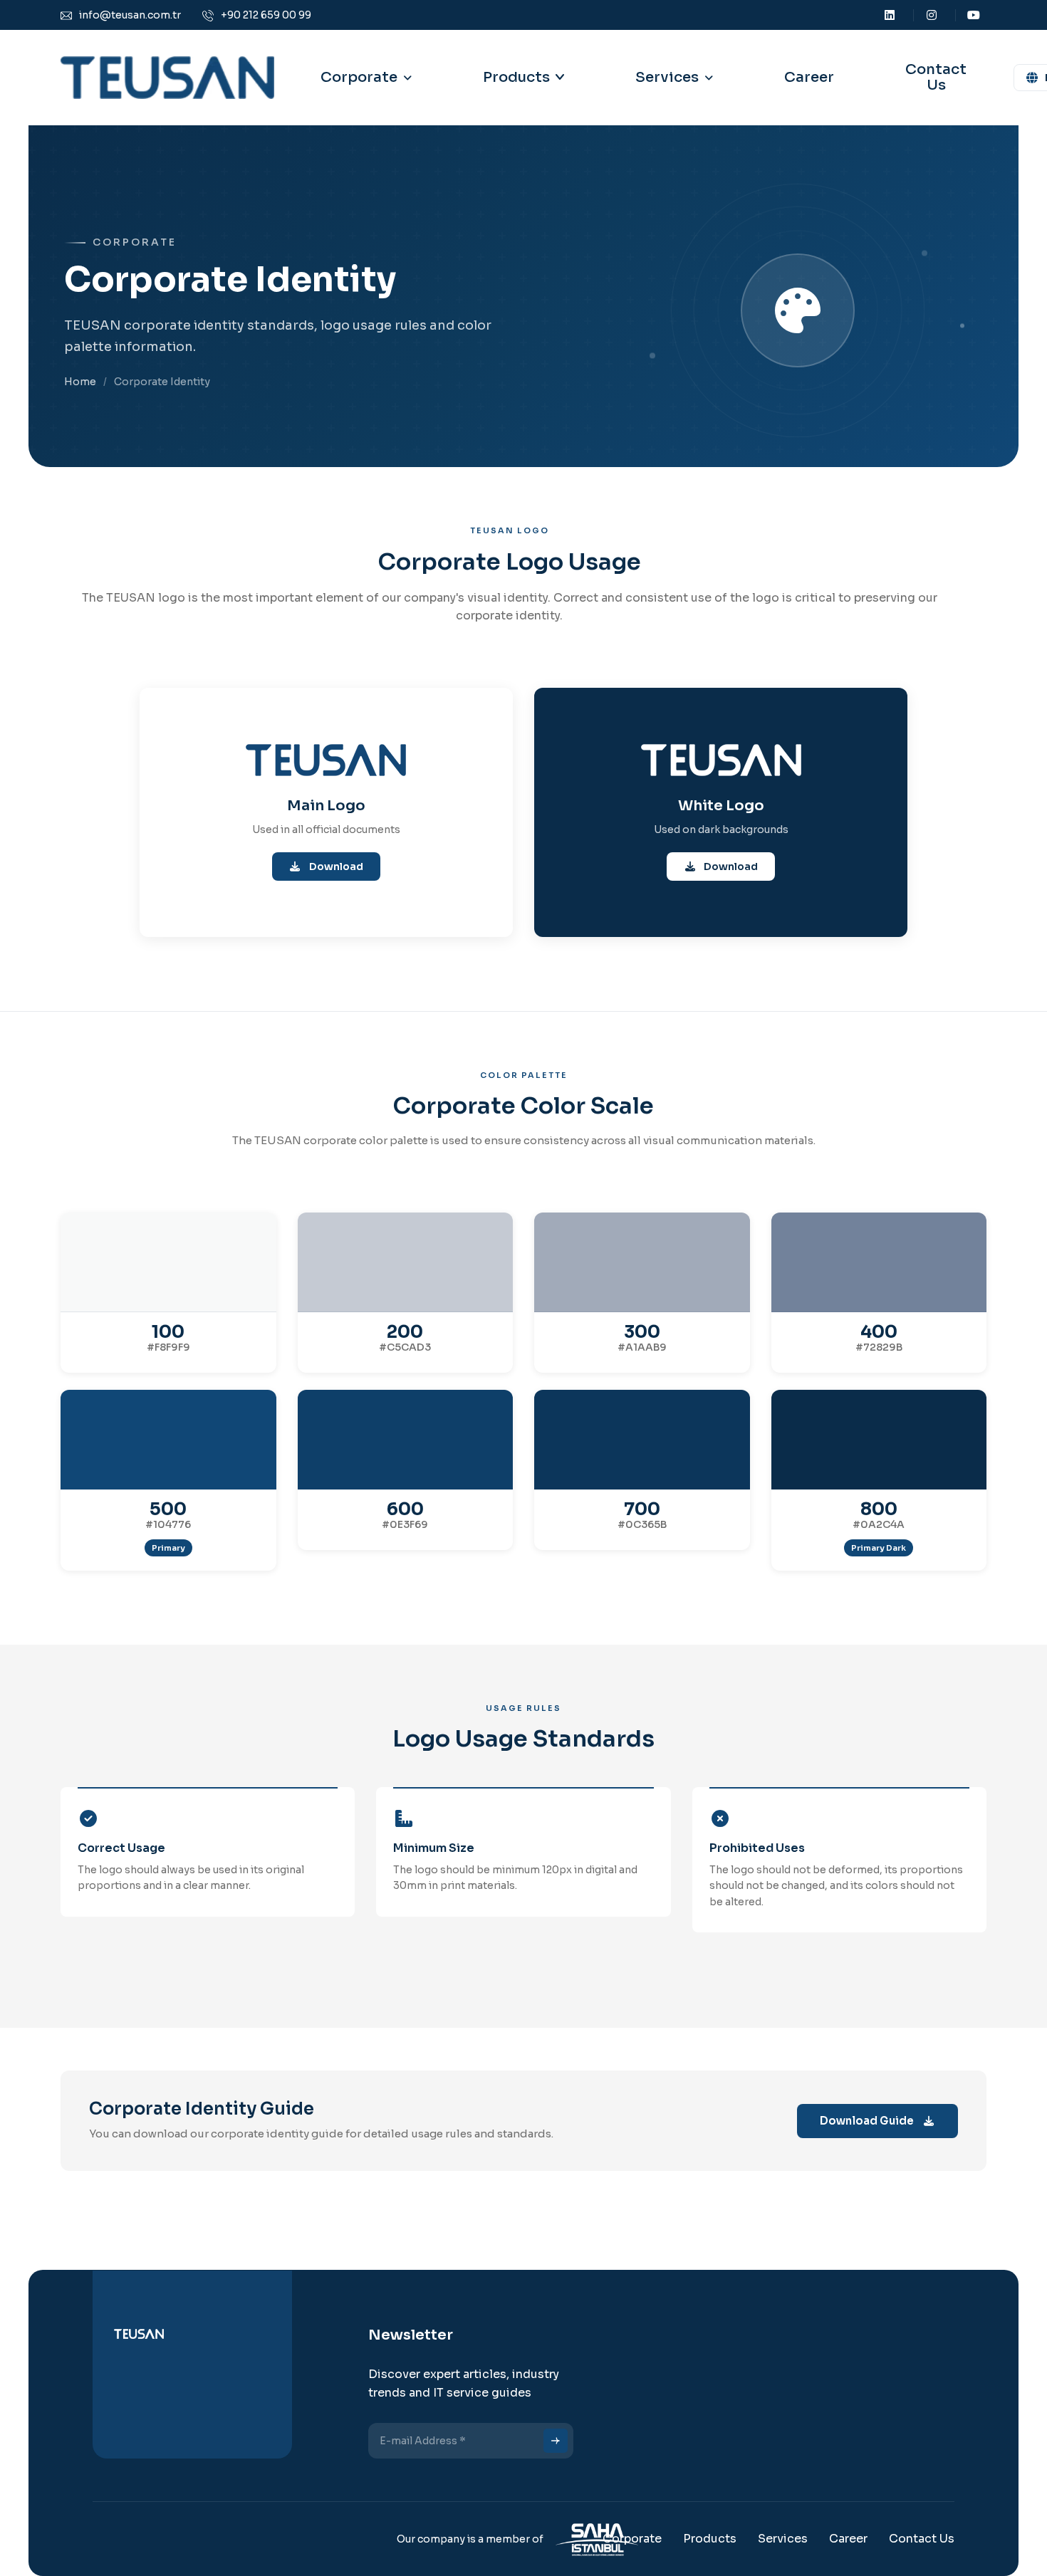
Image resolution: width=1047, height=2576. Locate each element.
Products (516, 77)
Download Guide (867, 2121)
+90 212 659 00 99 (266, 15)
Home (80, 382)
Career (809, 77)
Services (783, 2539)
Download (335, 866)
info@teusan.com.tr (130, 15)
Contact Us (936, 77)
